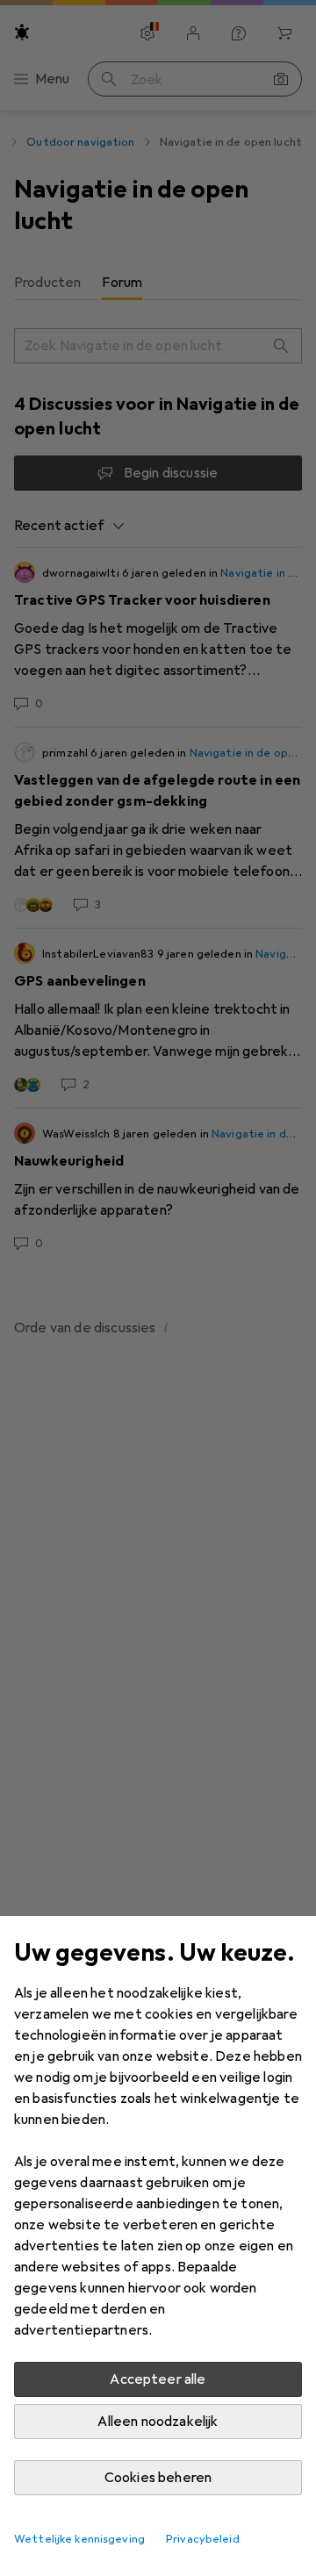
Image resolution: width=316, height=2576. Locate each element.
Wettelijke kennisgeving (79, 2539)
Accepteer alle (158, 2379)
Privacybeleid (203, 2539)
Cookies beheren (158, 2478)
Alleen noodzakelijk (158, 2422)
